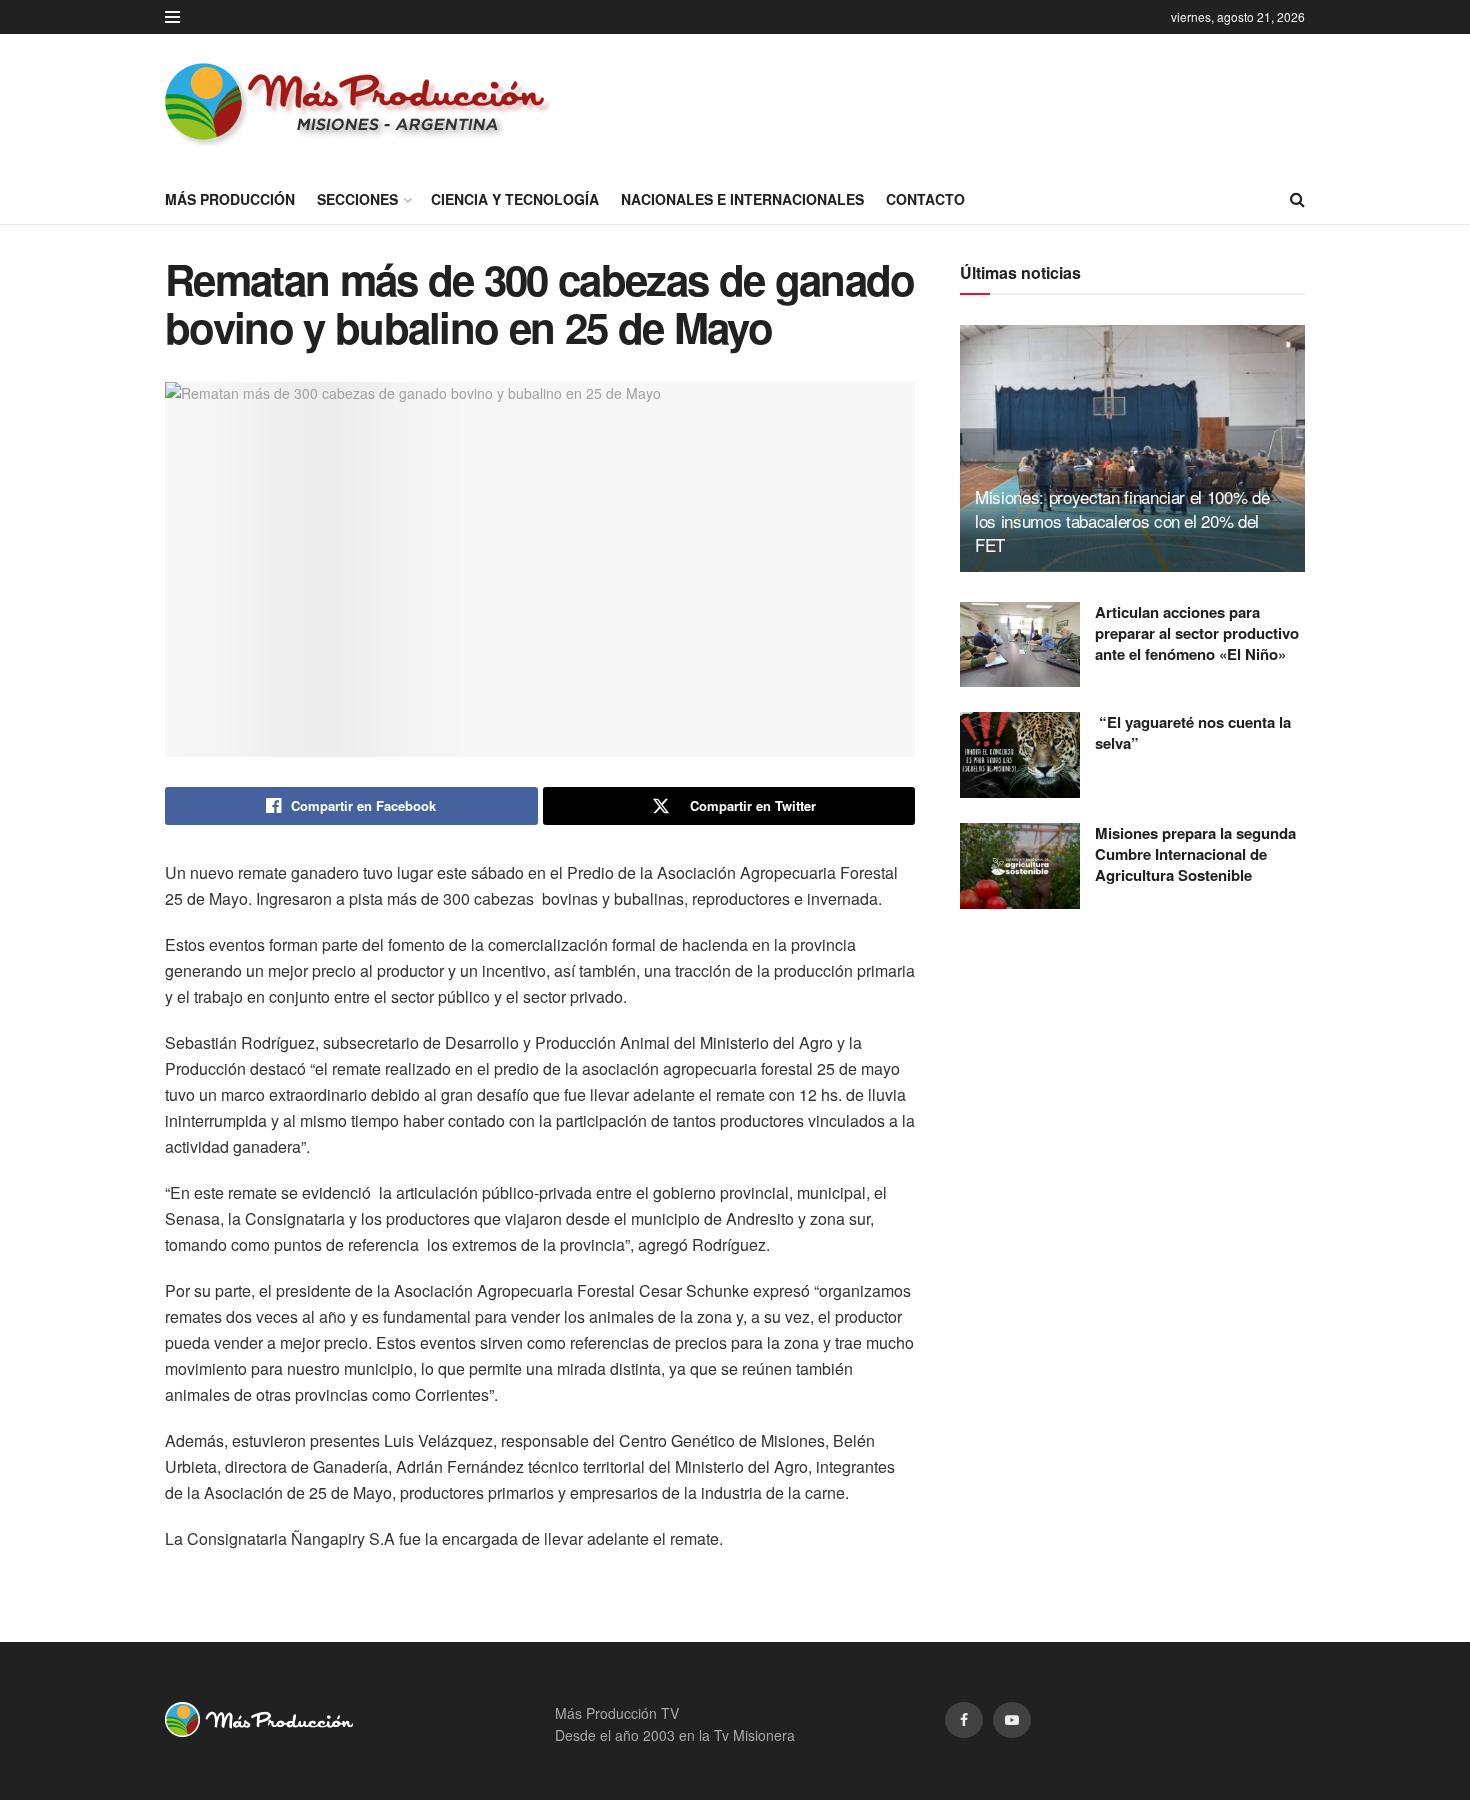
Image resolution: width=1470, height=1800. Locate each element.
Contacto (925, 199)
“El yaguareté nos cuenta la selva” (1193, 732)
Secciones (357, 199)
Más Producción (230, 199)
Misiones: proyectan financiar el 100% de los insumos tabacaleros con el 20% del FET (1122, 520)
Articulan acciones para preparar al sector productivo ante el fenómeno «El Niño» (1197, 633)
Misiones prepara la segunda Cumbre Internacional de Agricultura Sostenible (1195, 854)
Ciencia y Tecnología (515, 199)
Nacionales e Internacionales (742, 199)
